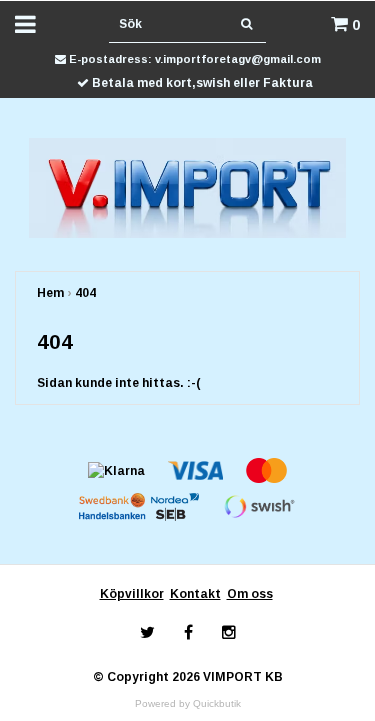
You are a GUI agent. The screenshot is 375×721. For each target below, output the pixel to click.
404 (85, 293)
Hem (50, 293)
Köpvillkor (132, 594)
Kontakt (195, 594)
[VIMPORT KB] (187, 187)
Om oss (250, 594)
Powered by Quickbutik (188, 703)
